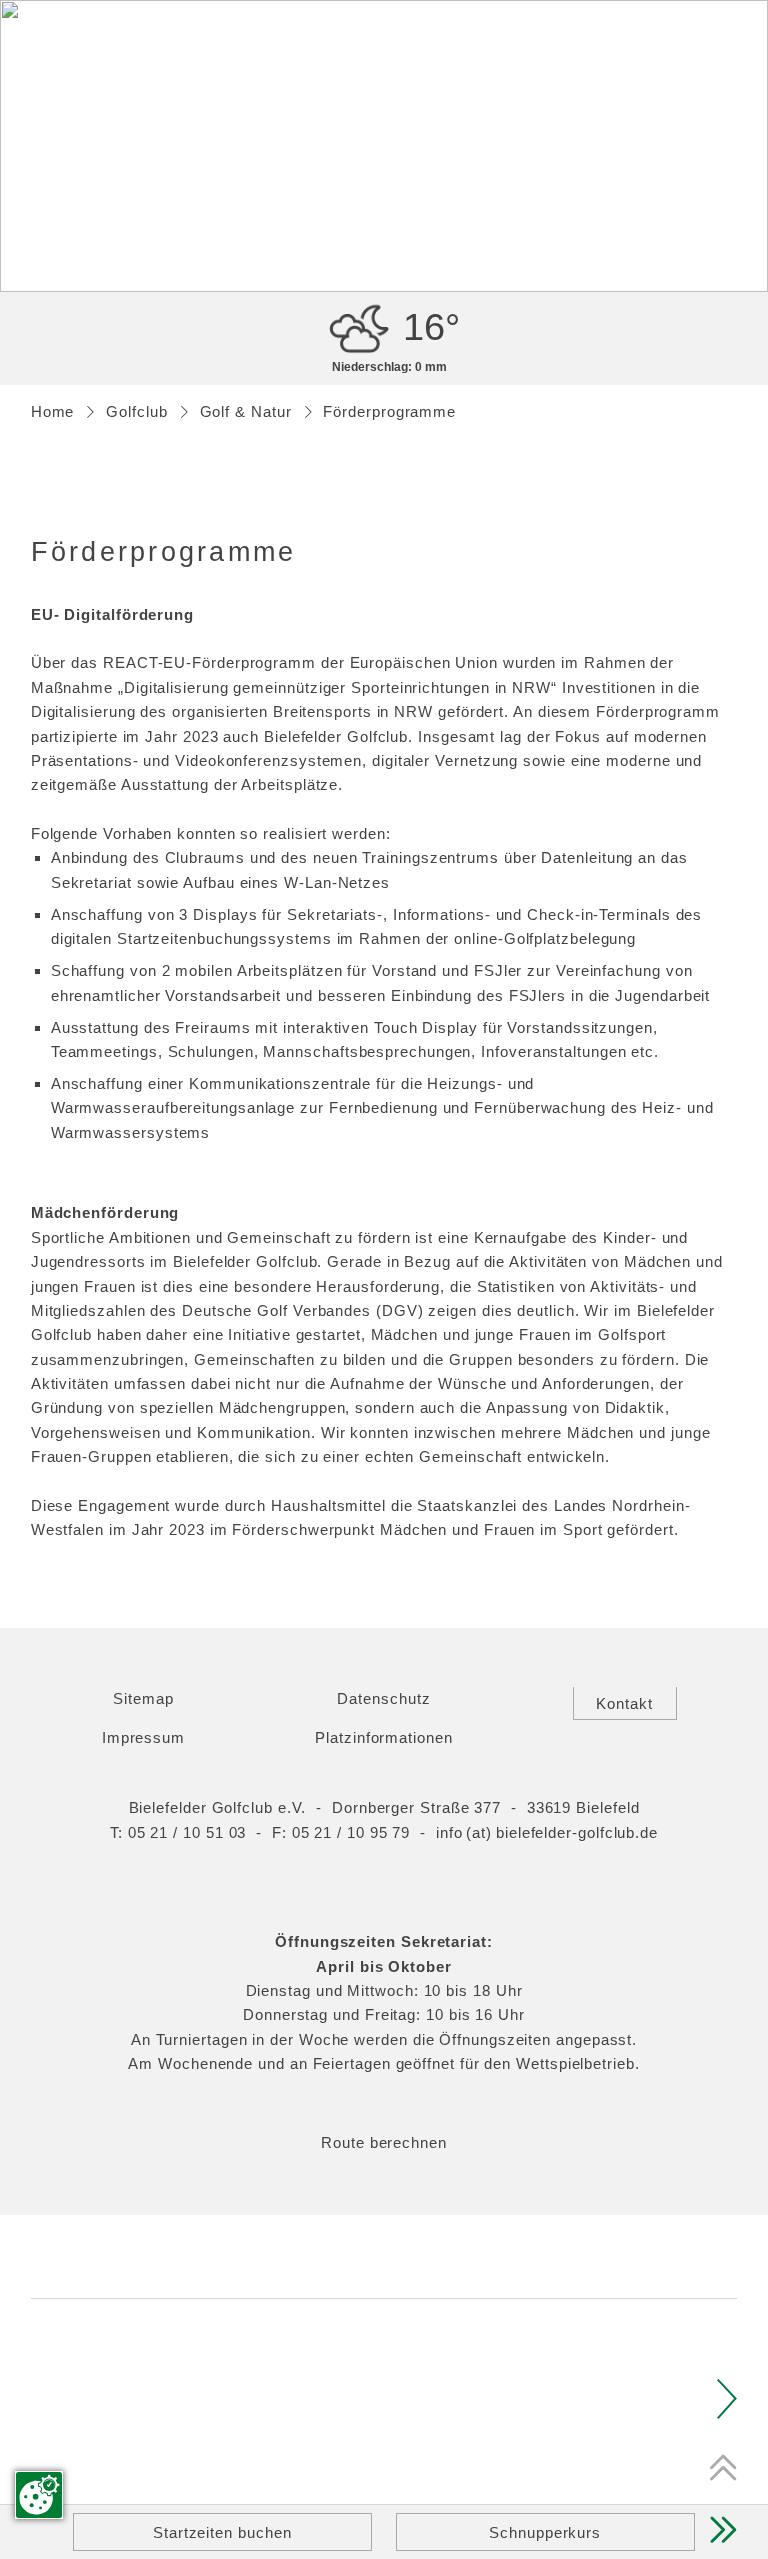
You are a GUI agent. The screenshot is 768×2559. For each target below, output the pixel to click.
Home (53, 411)
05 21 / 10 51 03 (187, 1832)
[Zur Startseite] (384, 78)
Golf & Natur (246, 411)
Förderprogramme (389, 411)
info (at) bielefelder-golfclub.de (547, 1832)
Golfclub (136, 411)
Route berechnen (384, 2142)
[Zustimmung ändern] (39, 2495)
